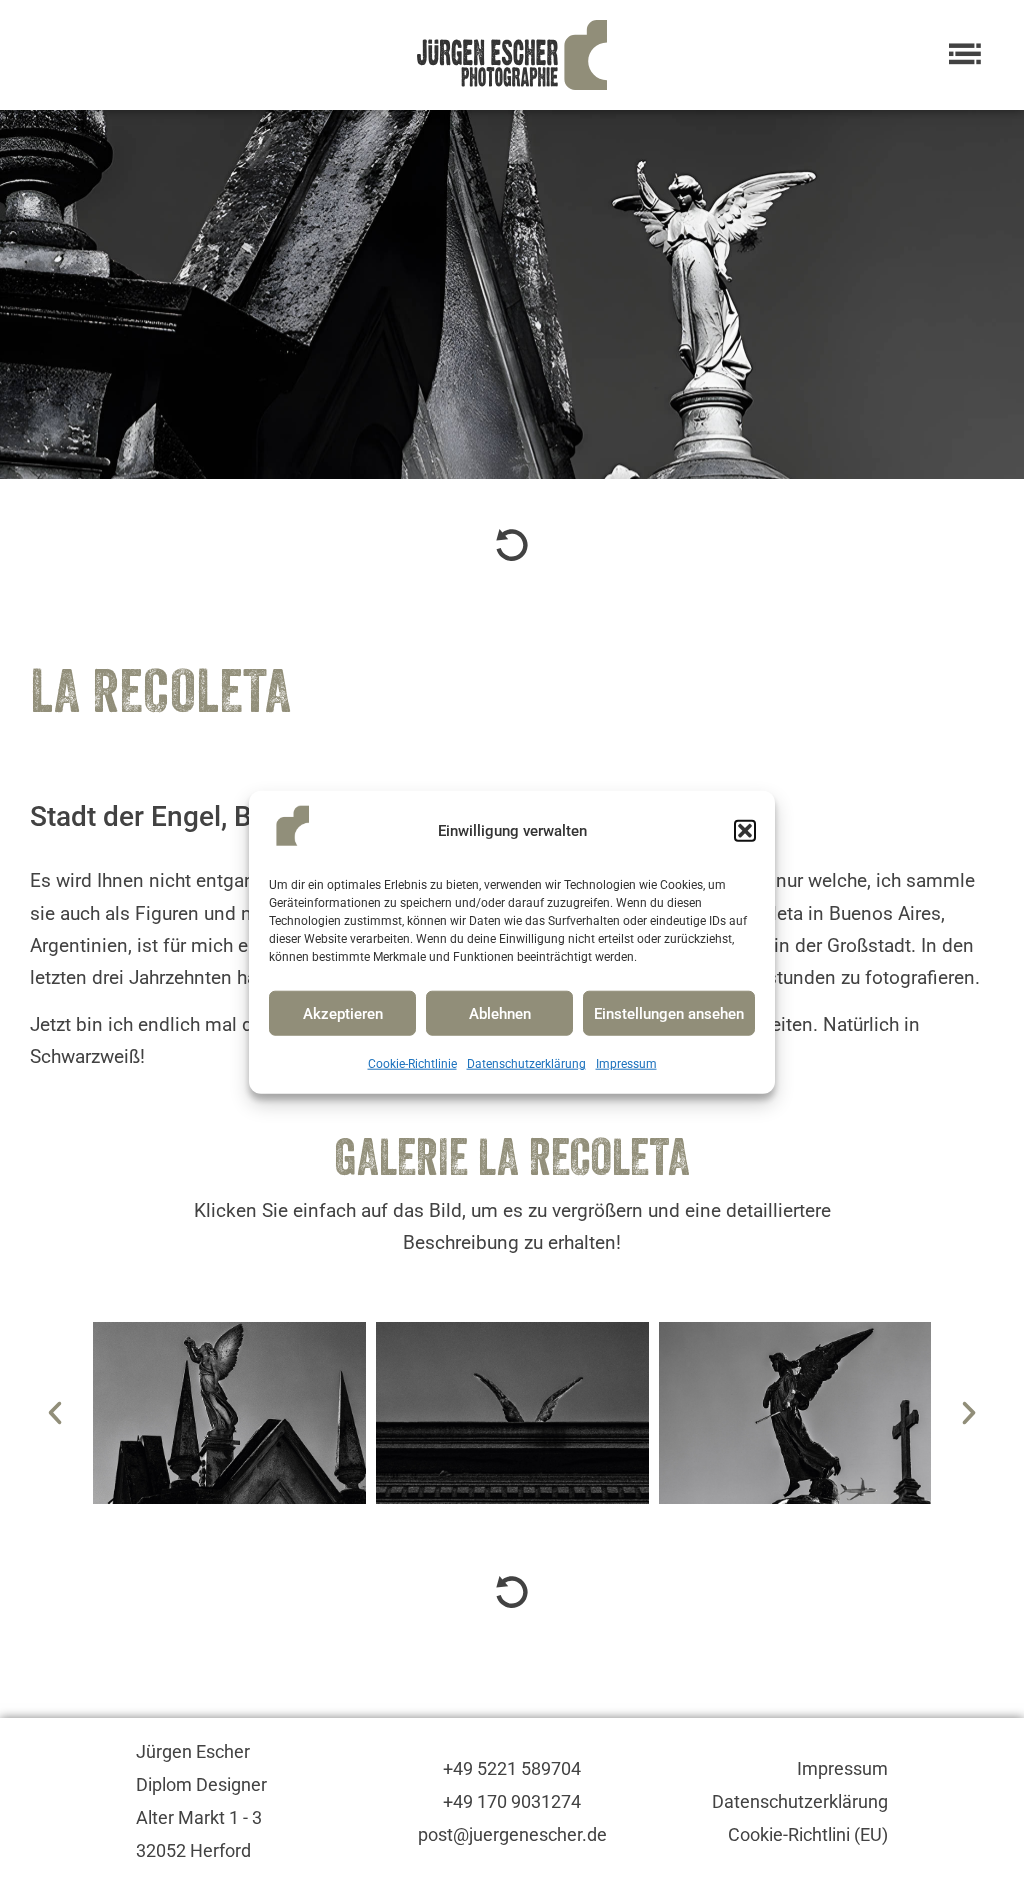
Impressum (626, 1064)
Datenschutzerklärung (526, 1064)
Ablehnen (500, 1014)
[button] (745, 831)
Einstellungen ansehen (669, 1014)
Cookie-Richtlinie (412, 1064)
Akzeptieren (343, 1014)
